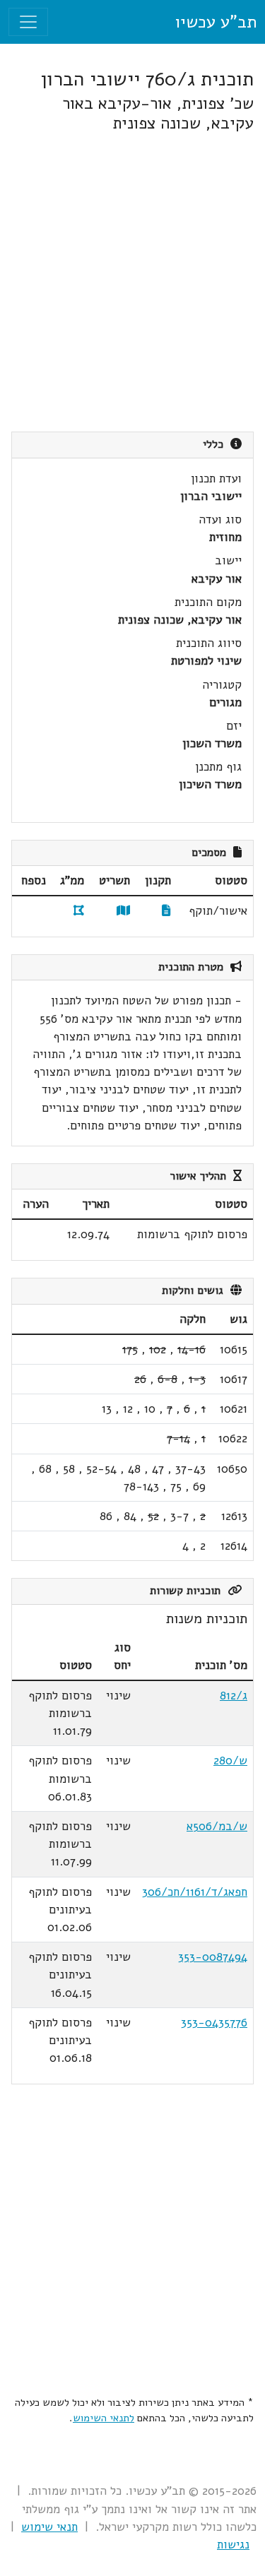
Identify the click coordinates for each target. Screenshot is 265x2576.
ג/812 (234, 1696)
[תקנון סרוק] (166, 911)
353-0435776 (214, 2023)
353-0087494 (213, 1957)
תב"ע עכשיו (216, 22)
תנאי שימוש (49, 2527)
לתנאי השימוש (104, 2418)
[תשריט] (123, 911)
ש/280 (230, 1761)
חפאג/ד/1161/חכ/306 (195, 1892)
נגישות (233, 2545)
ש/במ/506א (217, 1826)
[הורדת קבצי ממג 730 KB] (79, 911)
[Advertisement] (132, 282)
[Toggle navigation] (28, 22)
